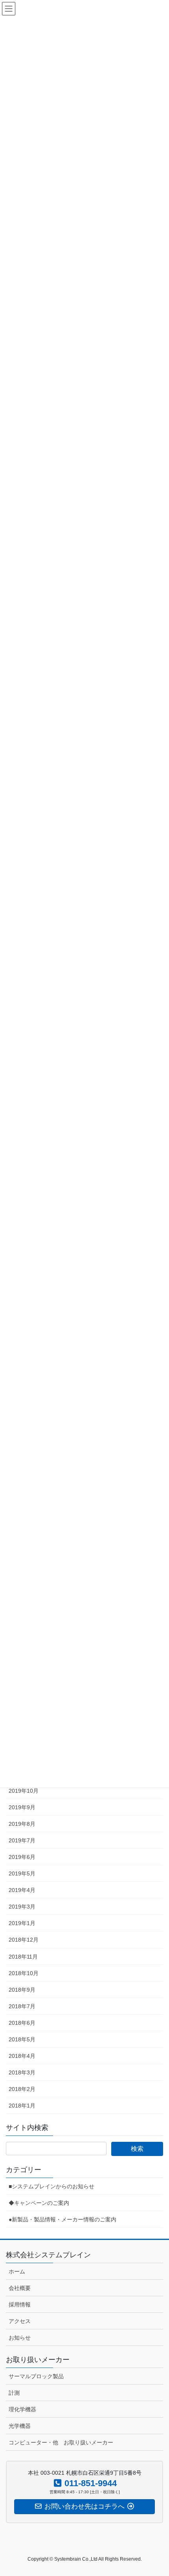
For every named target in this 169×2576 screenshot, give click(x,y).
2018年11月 (23, 1957)
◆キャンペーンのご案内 (39, 2203)
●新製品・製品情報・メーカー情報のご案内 (62, 2219)
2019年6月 (22, 1857)
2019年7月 (22, 1840)
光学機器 (20, 2426)
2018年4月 (22, 2056)
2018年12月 (24, 1940)
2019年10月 (24, 1791)
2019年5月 (22, 1873)
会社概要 (20, 2288)
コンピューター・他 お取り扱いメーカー (61, 2442)
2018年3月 (22, 2072)
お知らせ (20, 2338)
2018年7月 (22, 2006)
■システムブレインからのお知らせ (51, 2186)
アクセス (20, 2321)
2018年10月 (24, 1973)
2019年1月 (22, 1923)
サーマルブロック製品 (36, 2376)
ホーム (17, 2271)
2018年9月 (22, 1990)
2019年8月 (22, 1824)
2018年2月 (22, 2089)
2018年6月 (22, 2023)
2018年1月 (22, 2106)
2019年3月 (22, 1907)
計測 (14, 2393)
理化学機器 (22, 2409)
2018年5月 (22, 2039)
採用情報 (20, 2305)
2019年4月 (22, 1890)
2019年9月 (22, 1807)
